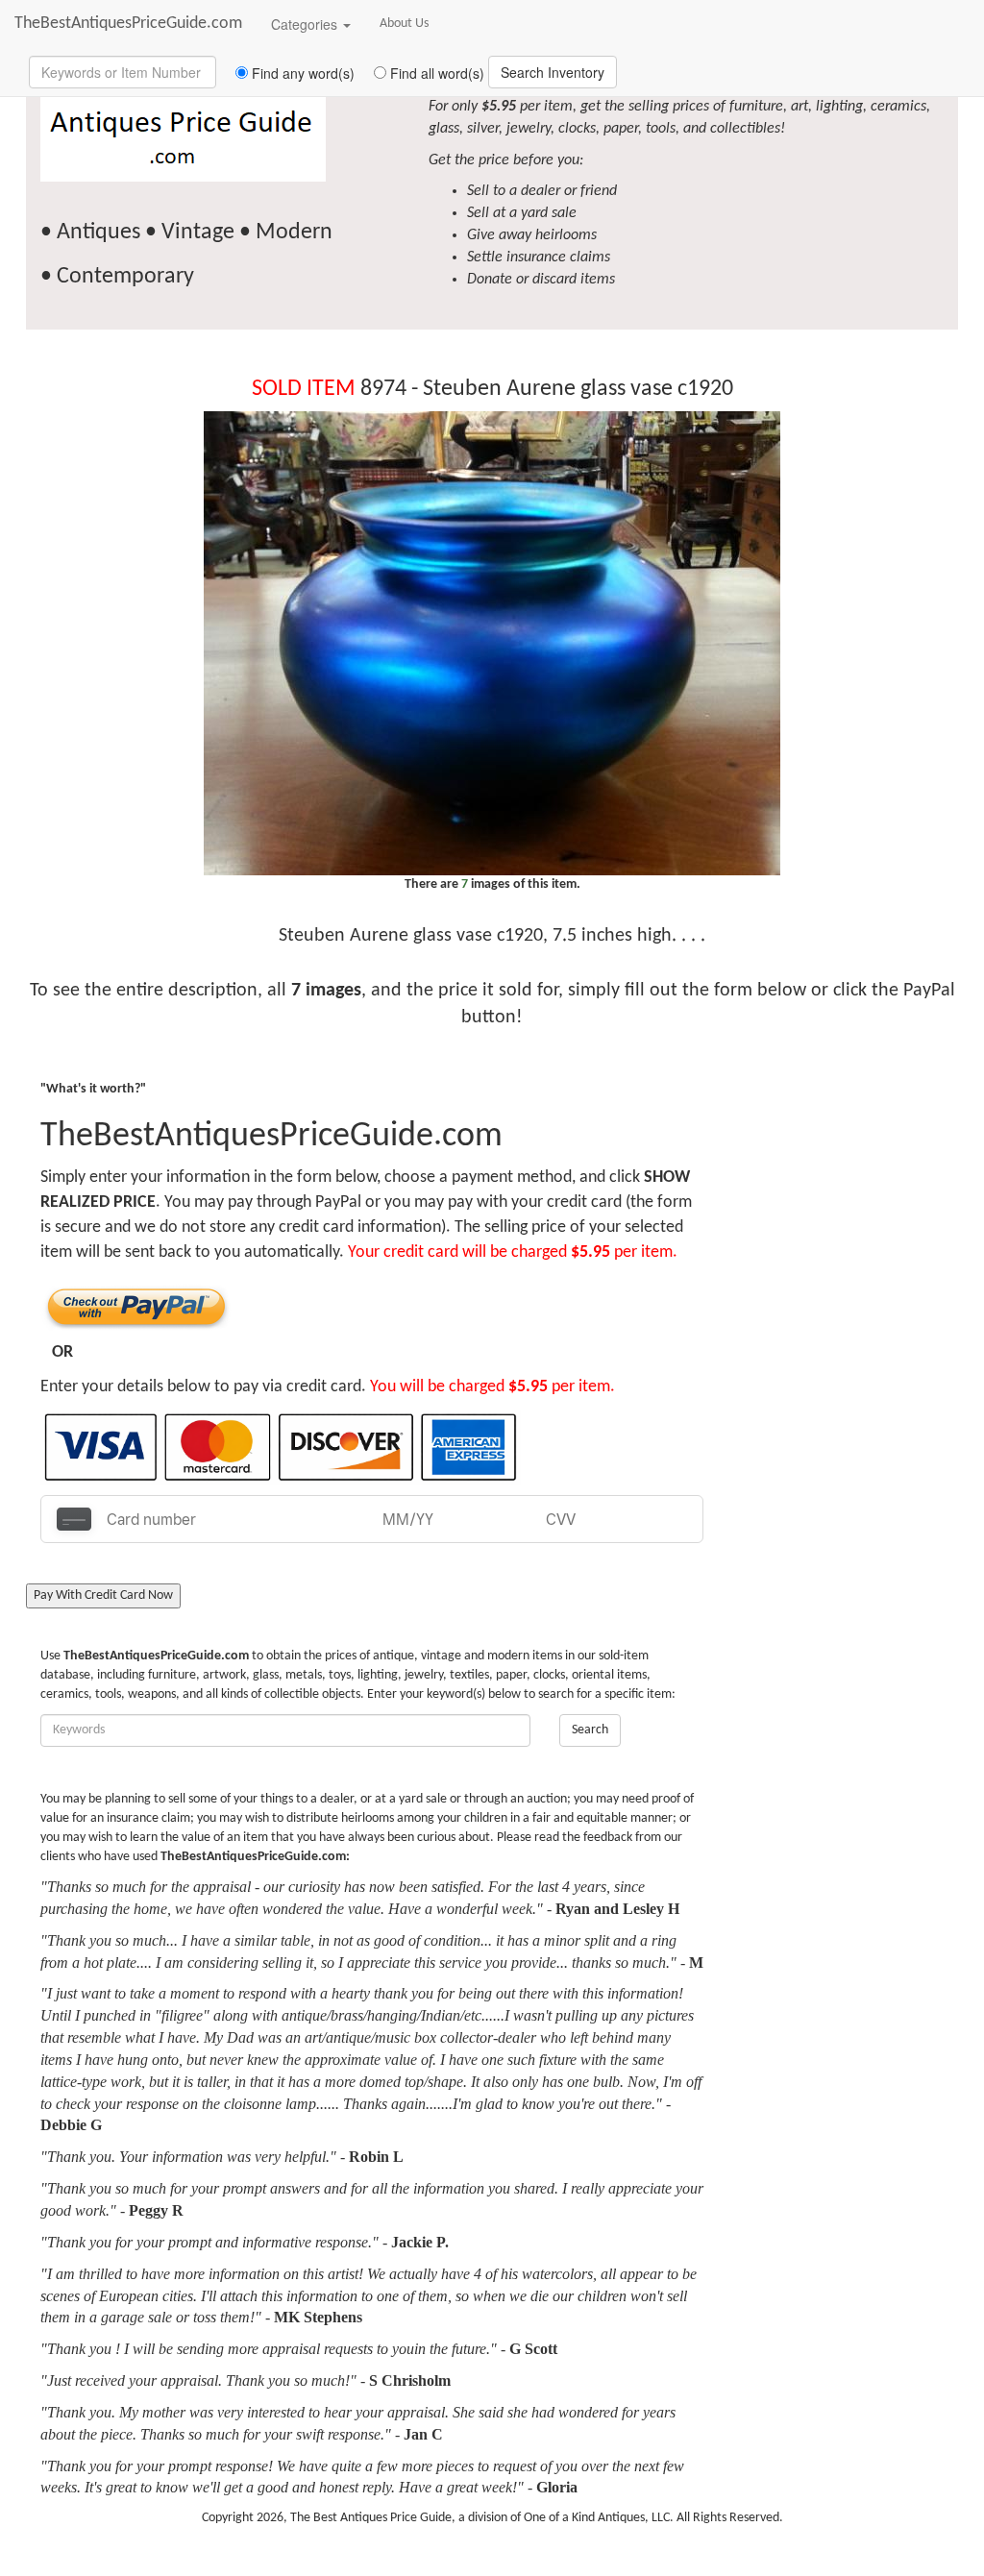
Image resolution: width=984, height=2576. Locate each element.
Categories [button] (306, 24)
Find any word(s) (301, 73)
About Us (404, 24)
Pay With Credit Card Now (103, 1595)
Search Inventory (553, 72)
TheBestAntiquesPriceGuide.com (128, 24)
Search (590, 1730)
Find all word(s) (435, 73)
